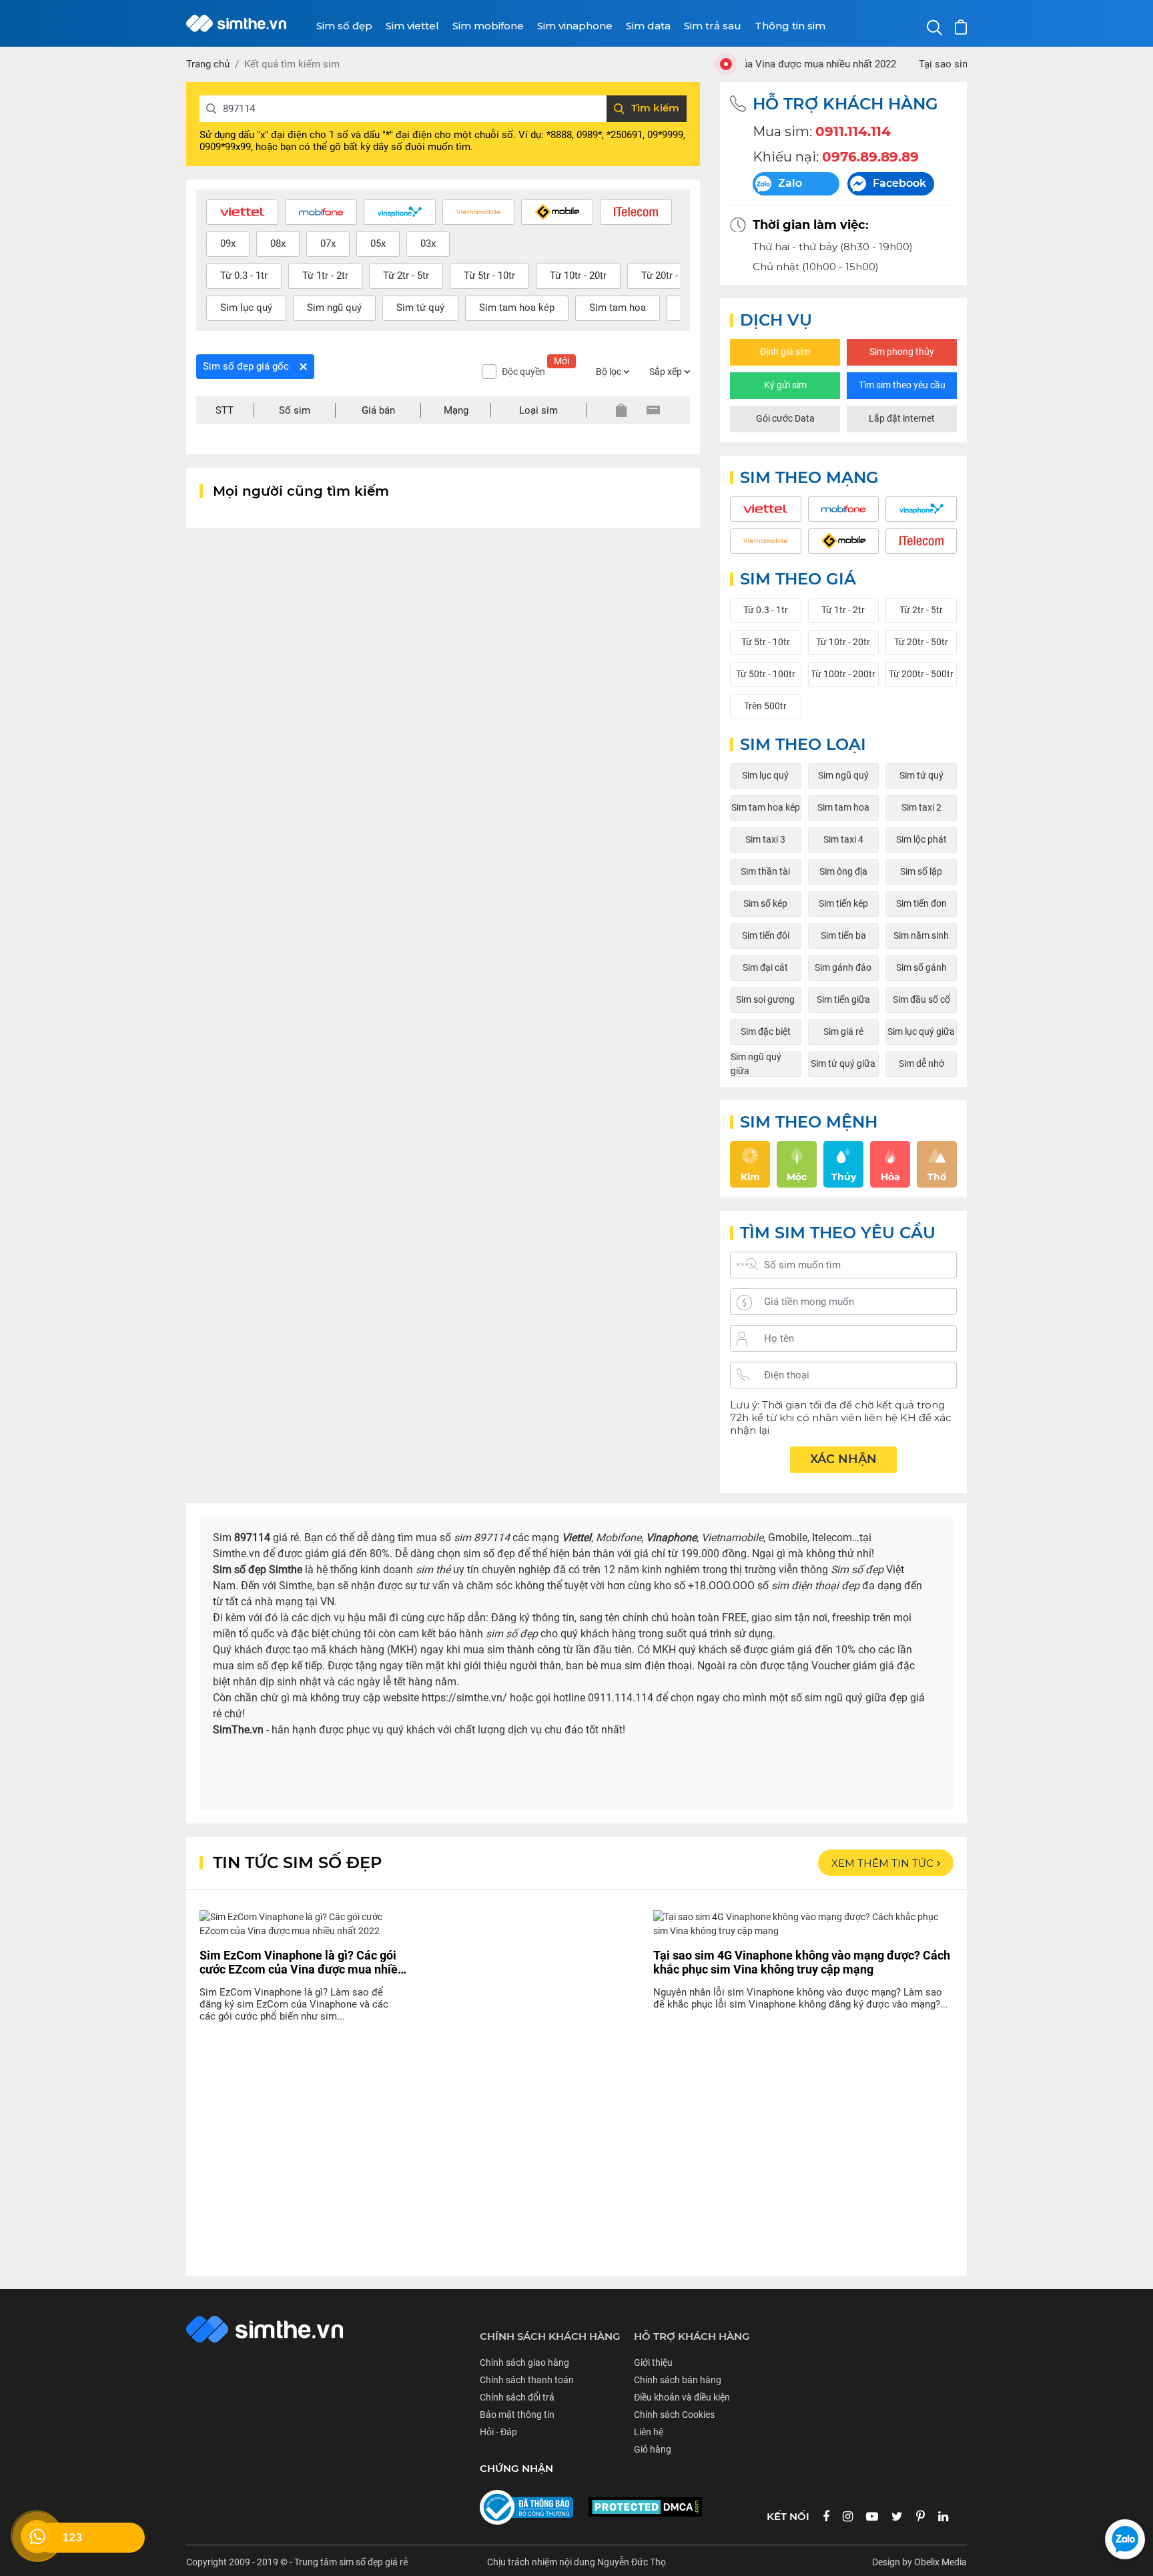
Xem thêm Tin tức (882, 1863)
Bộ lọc (610, 372)
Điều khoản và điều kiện (682, 2397)
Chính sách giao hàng (524, 2363)
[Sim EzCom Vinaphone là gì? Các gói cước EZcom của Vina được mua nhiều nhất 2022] (303, 1928)
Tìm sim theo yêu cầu (902, 385)
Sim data (648, 26)
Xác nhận (843, 1459)
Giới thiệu (653, 2363)
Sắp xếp (667, 372)
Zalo (790, 183)
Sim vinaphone (575, 26)
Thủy (844, 1177)
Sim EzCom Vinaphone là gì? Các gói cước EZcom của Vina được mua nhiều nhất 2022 (302, 1962)
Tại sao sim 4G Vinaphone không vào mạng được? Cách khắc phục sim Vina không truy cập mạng (802, 1962)
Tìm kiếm (655, 108)
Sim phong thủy (902, 352)
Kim (750, 1177)
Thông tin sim (790, 26)
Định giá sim (785, 352)
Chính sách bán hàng (678, 2380)
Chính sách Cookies (674, 2415)
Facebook (899, 183)
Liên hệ (649, 2432)
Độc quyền (535, 371)
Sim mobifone (488, 26)
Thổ (937, 1177)
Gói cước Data (785, 418)
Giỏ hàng (653, 2449)
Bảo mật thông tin (517, 2415)
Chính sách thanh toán (527, 2380)
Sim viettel (412, 26)
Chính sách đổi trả (517, 2397)
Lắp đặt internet (902, 418)
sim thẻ (433, 1570)
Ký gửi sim (785, 385)
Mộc (797, 1177)
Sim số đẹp (344, 26)
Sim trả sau (713, 26)
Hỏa (890, 1177)
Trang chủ (208, 64)
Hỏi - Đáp (498, 2432)
